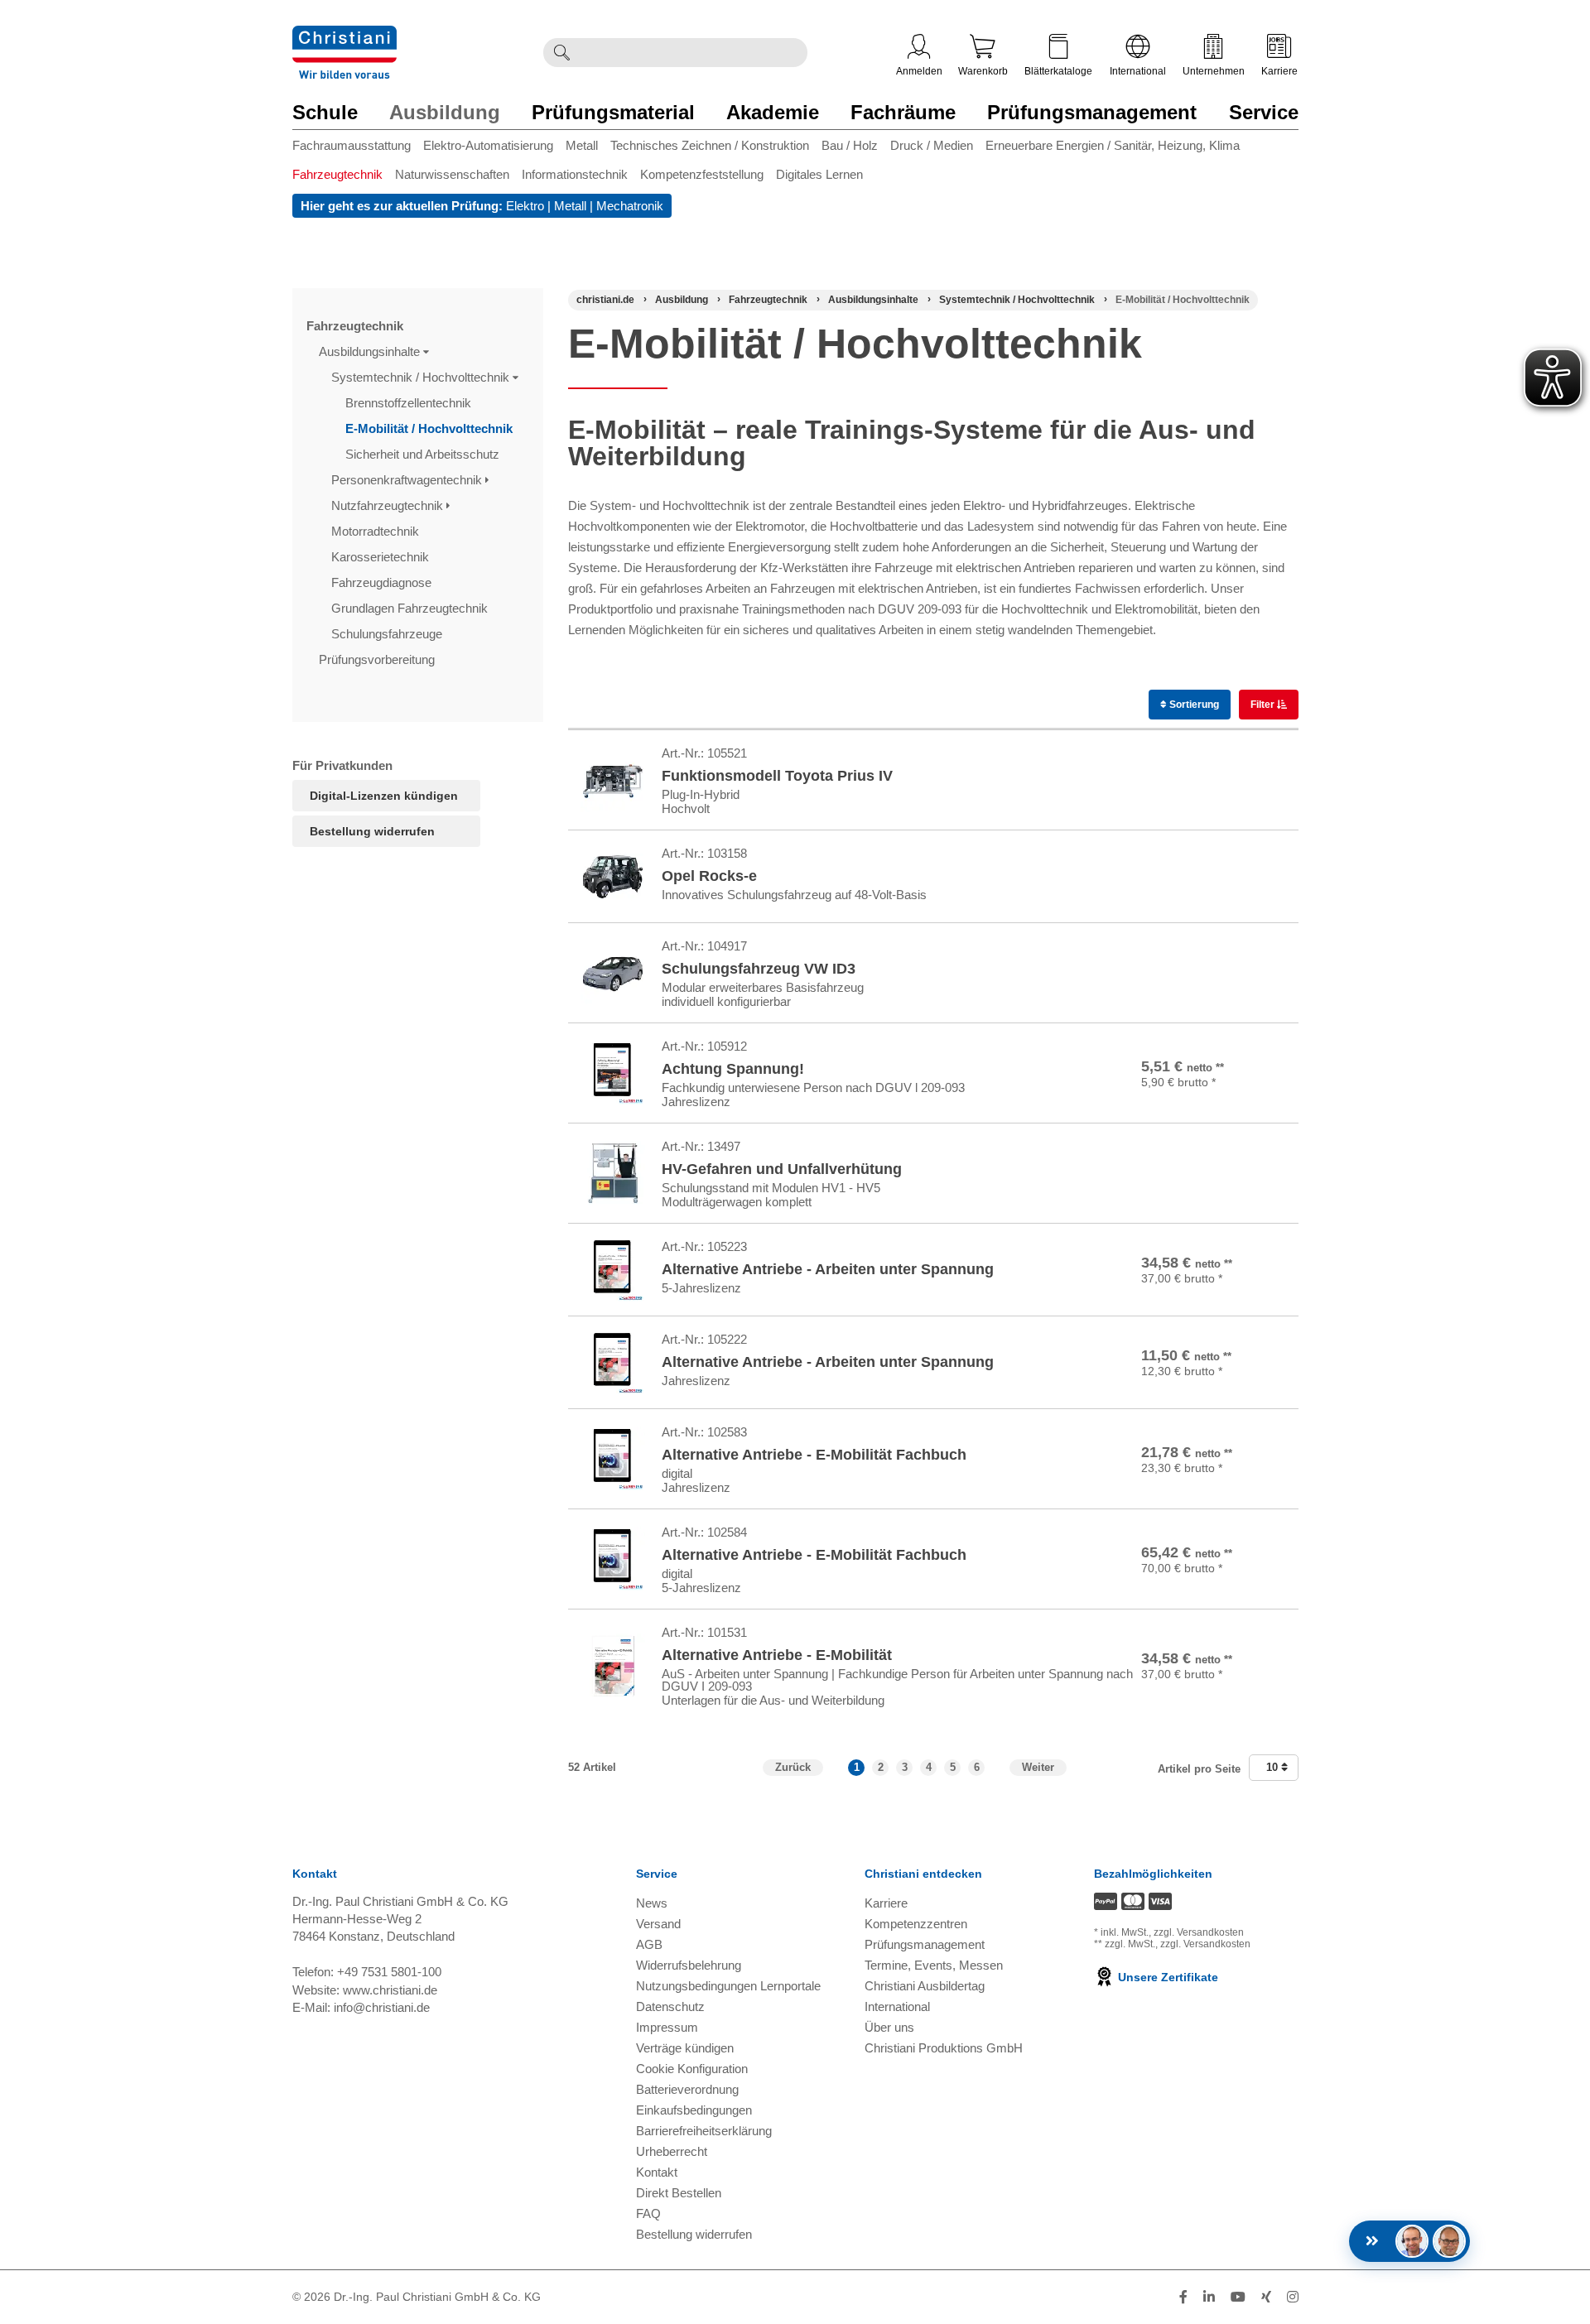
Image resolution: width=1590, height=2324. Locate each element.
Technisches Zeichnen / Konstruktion (710, 145)
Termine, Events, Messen (934, 1965)
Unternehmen (1214, 71)
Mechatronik (630, 206)
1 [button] (857, 1767)
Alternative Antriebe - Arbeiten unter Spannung (828, 1269)
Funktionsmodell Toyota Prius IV (777, 776)
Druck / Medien (932, 145)
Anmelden (919, 71)
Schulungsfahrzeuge (388, 634)
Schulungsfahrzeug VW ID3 (759, 969)
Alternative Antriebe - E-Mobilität (777, 1655)
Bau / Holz (850, 145)
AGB (649, 1944)
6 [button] (977, 1767)
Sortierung (1193, 705)
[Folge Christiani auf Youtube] (1238, 2297)
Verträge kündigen (685, 2048)
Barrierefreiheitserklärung (704, 2131)
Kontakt (657, 2172)
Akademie (773, 112)
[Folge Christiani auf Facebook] (1183, 2297)
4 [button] (929, 1767)
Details (1211, 765)
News (652, 1903)
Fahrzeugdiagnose (383, 582)
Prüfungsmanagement (1092, 112)
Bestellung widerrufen (372, 831)
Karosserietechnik (382, 557)
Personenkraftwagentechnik (408, 480)
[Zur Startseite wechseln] (344, 36)
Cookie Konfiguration (692, 2069)
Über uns (889, 2027)
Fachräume (903, 112)
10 (1274, 1767)
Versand (658, 1924)
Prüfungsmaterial (613, 112)
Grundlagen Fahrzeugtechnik (411, 608)
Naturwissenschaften (452, 174)
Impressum (667, 2027)
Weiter (1038, 1767)
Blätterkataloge (1058, 71)
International (1138, 71)
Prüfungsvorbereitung (378, 659)
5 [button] (953, 1767)
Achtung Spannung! (733, 1069)
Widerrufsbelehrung (689, 1965)
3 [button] (905, 1767)
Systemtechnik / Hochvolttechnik (422, 377)
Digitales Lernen (819, 174)
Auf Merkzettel (1216, 804)
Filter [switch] (1264, 705)
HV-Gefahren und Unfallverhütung (782, 1169)
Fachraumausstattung (352, 145)
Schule (325, 112)
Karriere (1279, 71)
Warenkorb (983, 71)
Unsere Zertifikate (1166, 1977)
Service (1264, 112)
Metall (582, 145)
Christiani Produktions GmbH (944, 2048)
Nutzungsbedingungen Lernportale (728, 1986)
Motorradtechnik (377, 531)
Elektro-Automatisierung (488, 145)
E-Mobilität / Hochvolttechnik (431, 428)
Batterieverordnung (687, 2089)
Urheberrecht (672, 2151)
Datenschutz (670, 2006)
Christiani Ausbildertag (925, 1986)
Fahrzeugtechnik (337, 174)
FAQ (648, 2213)
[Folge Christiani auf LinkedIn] (1209, 2297)
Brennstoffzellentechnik (410, 403)
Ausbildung (445, 112)
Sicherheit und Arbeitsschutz (424, 454)
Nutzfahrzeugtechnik (389, 505)
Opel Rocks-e (709, 876)
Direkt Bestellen (679, 2193)
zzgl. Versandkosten (1199, 1932)
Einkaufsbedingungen (694, 2110)
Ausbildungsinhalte (371, 351)
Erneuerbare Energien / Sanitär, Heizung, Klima (1113, 145)
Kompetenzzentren (916, 1924)
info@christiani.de (382, 2007)
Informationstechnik (575, 174)
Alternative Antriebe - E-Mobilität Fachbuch (814, 1455)
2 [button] (881, 1767)
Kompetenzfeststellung (702, 174)
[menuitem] (358, 149)
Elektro (525, 206)
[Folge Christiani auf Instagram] (1293, 2297)
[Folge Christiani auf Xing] (1266, 2297)
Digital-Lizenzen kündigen (384, 796)
